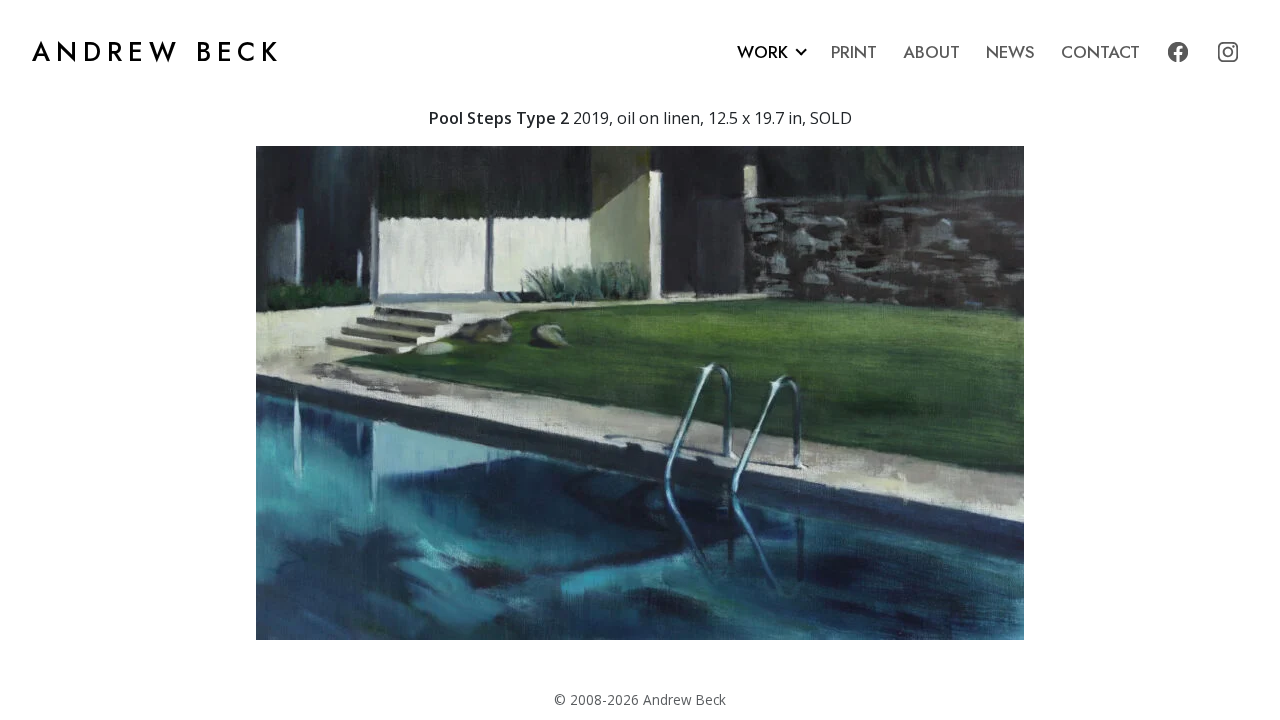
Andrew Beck (157, 52)
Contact (1100, 52)
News (1010, 52)
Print (854, 52)
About (931, 52)
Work (762, 52)
